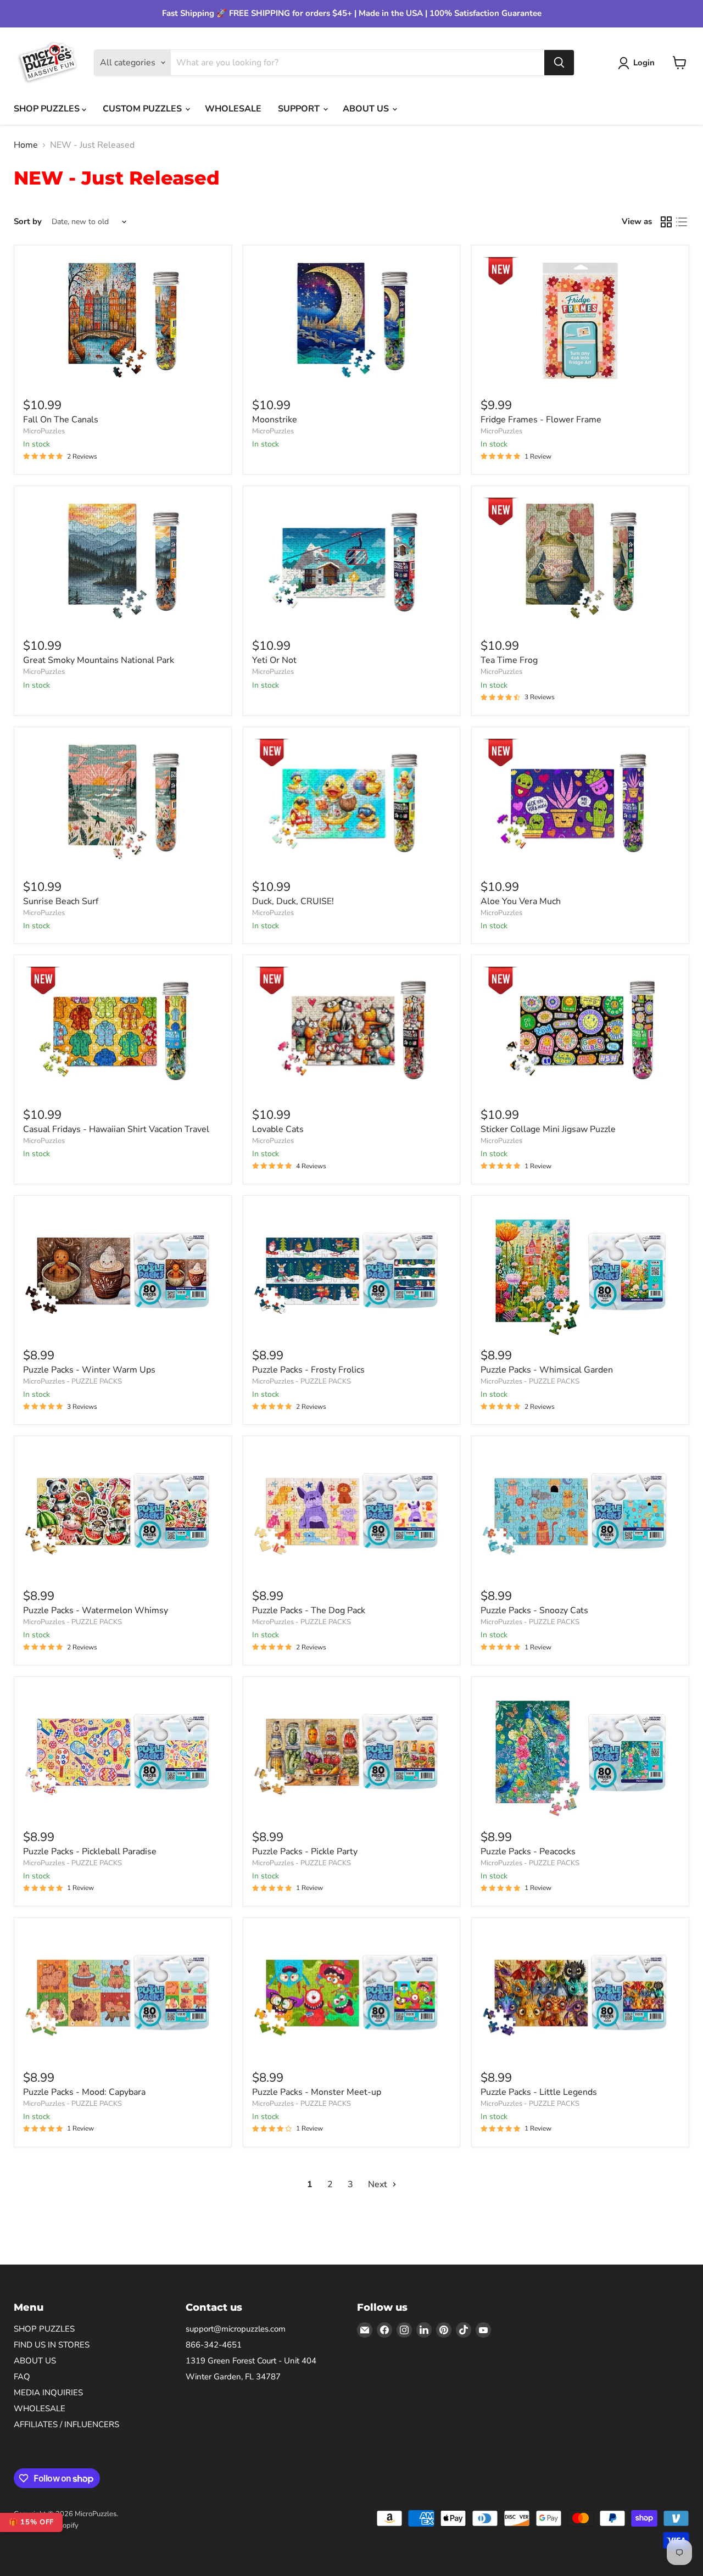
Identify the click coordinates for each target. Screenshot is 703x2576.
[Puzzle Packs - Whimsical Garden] (580, 1271)
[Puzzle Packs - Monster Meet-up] (352, 1993)
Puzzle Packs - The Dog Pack (309, 1610)
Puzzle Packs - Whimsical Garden (547, 1370)
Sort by (28, 222)
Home (26, 145)
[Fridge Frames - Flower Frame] (580, 321)
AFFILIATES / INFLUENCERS (66, 2424)
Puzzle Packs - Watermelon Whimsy (96, 1610)
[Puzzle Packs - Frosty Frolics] (352, 1271)
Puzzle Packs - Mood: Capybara (84, 2092)
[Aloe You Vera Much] (580, 802)
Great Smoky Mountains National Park (99, 660)
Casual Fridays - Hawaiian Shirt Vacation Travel (116, 1129)
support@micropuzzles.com (236, 2329)
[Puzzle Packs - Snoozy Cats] (580, 1512)
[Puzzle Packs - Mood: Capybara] (123, 1993)
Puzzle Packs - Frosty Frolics (308, 1370)
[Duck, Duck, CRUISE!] (352, 802)
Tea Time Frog (509, 660)
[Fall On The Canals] (123, 321)
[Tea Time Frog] (580, 561)
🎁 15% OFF (31, 2522)
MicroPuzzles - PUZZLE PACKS (72, 1381)
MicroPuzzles (44, 431)
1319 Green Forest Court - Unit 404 (251, 2361)
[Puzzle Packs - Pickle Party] (352, 1752)
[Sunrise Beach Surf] (123, 802)
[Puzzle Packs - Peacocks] (580, 1752)
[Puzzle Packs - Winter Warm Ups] (123, 1271)
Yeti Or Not (274, 660)
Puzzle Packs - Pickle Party (305, 1852)
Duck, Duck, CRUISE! (293, 901)
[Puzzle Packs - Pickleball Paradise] (123, 1752)
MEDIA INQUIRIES (48, 2393)
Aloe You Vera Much (521, 901)
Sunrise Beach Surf (61, 901)
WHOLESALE (233, 109)
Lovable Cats (278, 1129)
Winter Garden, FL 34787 (233, 2377)
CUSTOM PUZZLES (143, 109)
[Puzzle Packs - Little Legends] (580, 1993)
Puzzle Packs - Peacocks (528, 1852)
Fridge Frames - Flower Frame (541, 420)
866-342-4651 (214, 2345)
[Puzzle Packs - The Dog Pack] (352, 1512)
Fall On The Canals (61, 420)
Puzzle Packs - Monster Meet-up (317, 2092)
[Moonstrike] (352, 321)
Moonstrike (275, 420)
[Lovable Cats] (352, 1030)
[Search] (559, 63)
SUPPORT (300, 109)
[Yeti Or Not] (352, 561)
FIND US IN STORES (52, 2345)
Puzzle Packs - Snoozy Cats (534, 1610)
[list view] (682, 222)
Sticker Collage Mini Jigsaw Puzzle (548, 1129)
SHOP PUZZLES (48, 109)
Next (379, 2184)
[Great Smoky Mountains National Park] (123, 561)
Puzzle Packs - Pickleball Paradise (90, 1852)
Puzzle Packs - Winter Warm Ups (89, 1370)
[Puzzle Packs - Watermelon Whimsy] (123, 1512)
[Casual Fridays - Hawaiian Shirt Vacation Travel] (123, 1030)
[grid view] (666, 222)
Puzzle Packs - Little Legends (539, 2092)
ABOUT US (367, 109)
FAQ (22, 2377)
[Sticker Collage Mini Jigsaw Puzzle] (580, 1030)
